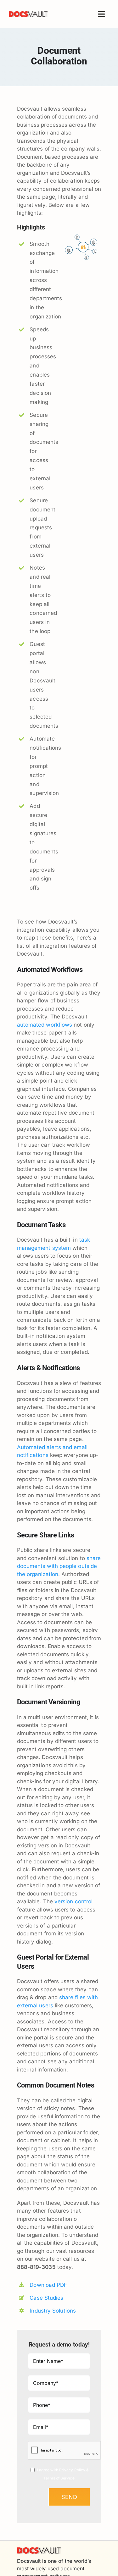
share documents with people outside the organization (59, 1566)
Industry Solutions (53, 2311)
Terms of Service (59, 2478)
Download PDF (48, 2285)
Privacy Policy (73, 2470)
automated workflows (45, 1025)
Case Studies (46, 2298)
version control (73, 1901)
